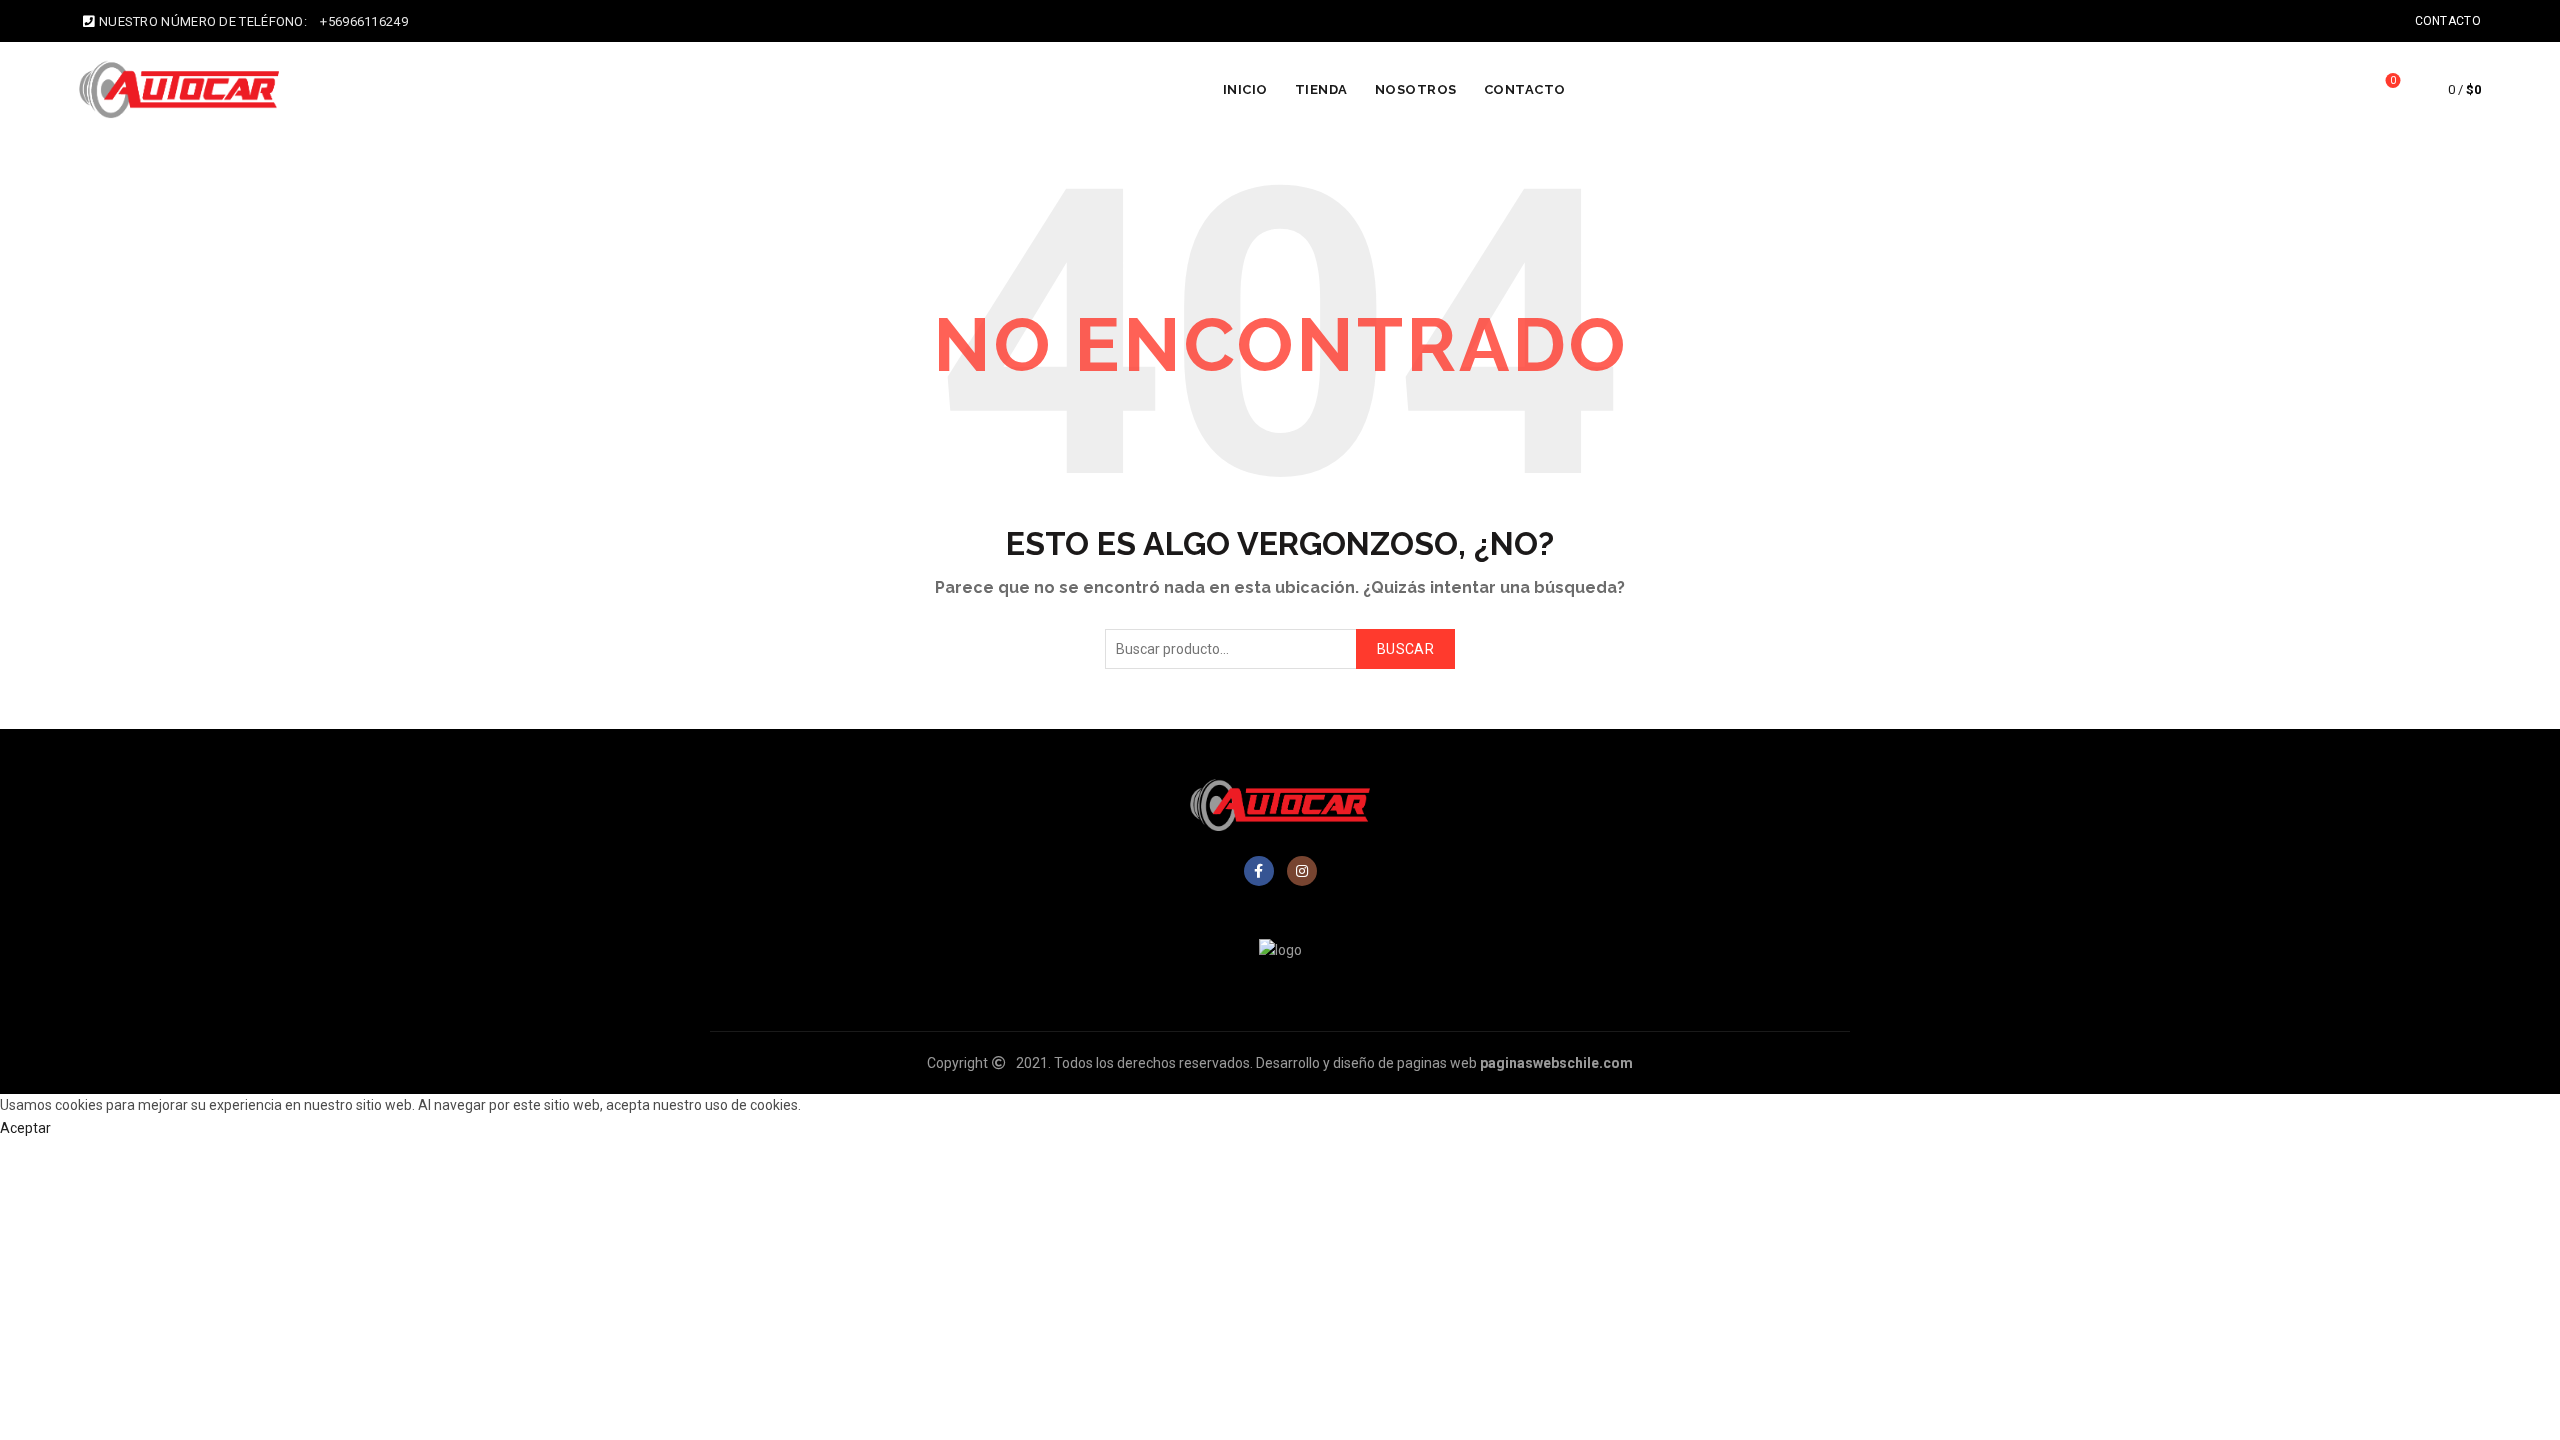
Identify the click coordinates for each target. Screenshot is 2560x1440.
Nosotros (1416, 89)
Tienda (1321, 89)
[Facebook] (1259, 871)
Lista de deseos (2393, 80)
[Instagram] (1302, 871)
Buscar (1405, 649)
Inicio (1245, 89)
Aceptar (25, 1128)
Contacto (2448, 21)
